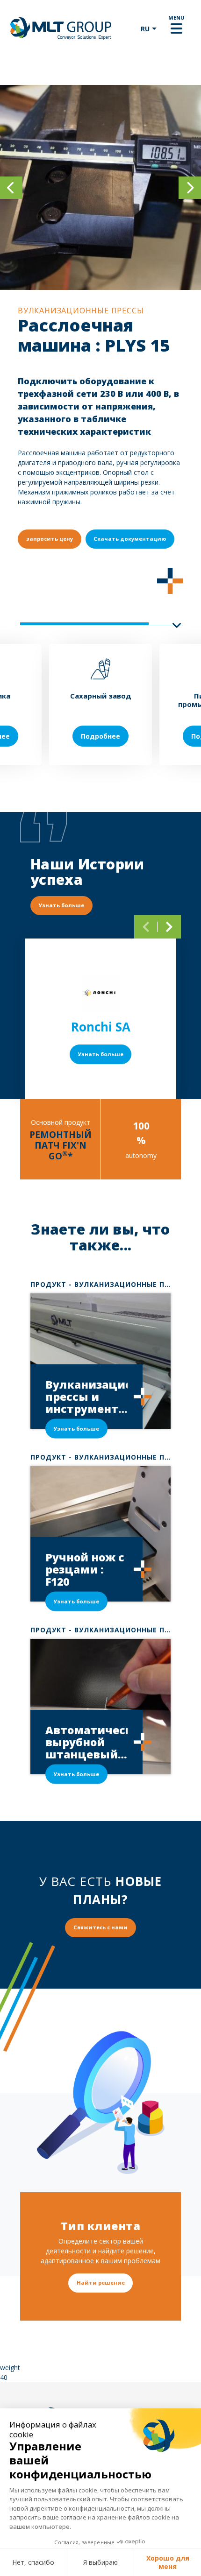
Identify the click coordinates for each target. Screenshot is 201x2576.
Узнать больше (101, 1054)
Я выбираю (100, 2562)
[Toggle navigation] (176, 28)
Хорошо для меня (168, 2562)
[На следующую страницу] (169, 927)
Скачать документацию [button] (130, 539)
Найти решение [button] (101, 2283)
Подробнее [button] (100, 736)
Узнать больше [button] (61, 905)
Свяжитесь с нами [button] (100, 1927)
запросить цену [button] (50, 539)
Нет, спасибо (33, 2562)
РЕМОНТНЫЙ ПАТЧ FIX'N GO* (61, 1145)
